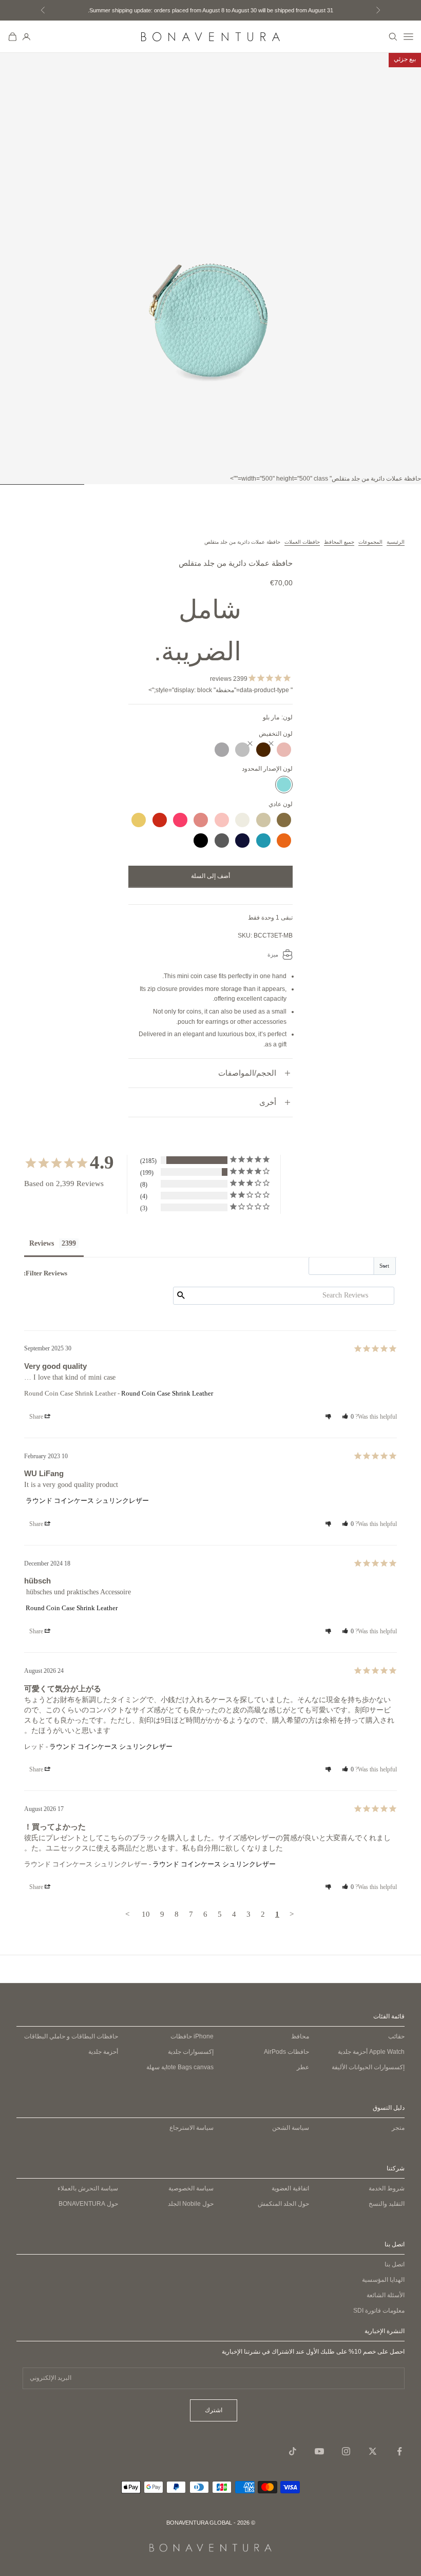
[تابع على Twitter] (373, 2451)
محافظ (300, 2036)
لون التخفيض (276, 734)
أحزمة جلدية (371, 2052)
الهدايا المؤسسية (383, 2280)
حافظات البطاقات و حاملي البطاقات (71, 2036)
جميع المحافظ (339, 542)
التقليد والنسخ (387, 2204)
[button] (348, 1417)
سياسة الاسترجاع (192, 2128)
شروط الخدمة (387, 2188)
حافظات (192, 2036)
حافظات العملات (302, 542)
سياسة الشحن (291, 2128)
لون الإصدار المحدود (267, 769)
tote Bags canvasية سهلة (180, 2067)
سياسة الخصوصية (191, 2188)
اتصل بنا (395, 2264)
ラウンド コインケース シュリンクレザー (87, 1501)
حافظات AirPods (286, 2052)
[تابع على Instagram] (346, 2451)
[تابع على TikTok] (293, 2451)
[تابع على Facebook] (399, 2451)
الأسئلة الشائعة (386, 2295)
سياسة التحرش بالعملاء (88, 2188)
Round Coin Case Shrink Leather (167, 1393)
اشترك (214, 2410)
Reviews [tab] (42, 1243)
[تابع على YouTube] (319, 2451)
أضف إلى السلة (210, 876)
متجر (398, 2128)
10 (146, 1914)
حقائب (396, 2036)
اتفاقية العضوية (290, 2188)
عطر (303, 2067)
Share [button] (37, 1417)
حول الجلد (191, 2204)
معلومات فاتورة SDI (379, 2311)
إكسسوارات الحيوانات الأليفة (368, 2067)
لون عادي (281, 804)
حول (88, 2204)
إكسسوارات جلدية (191, 2052)
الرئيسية (396, 542)
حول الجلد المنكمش (283, 2204)
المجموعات (370, 542)
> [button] (127, 1914)
